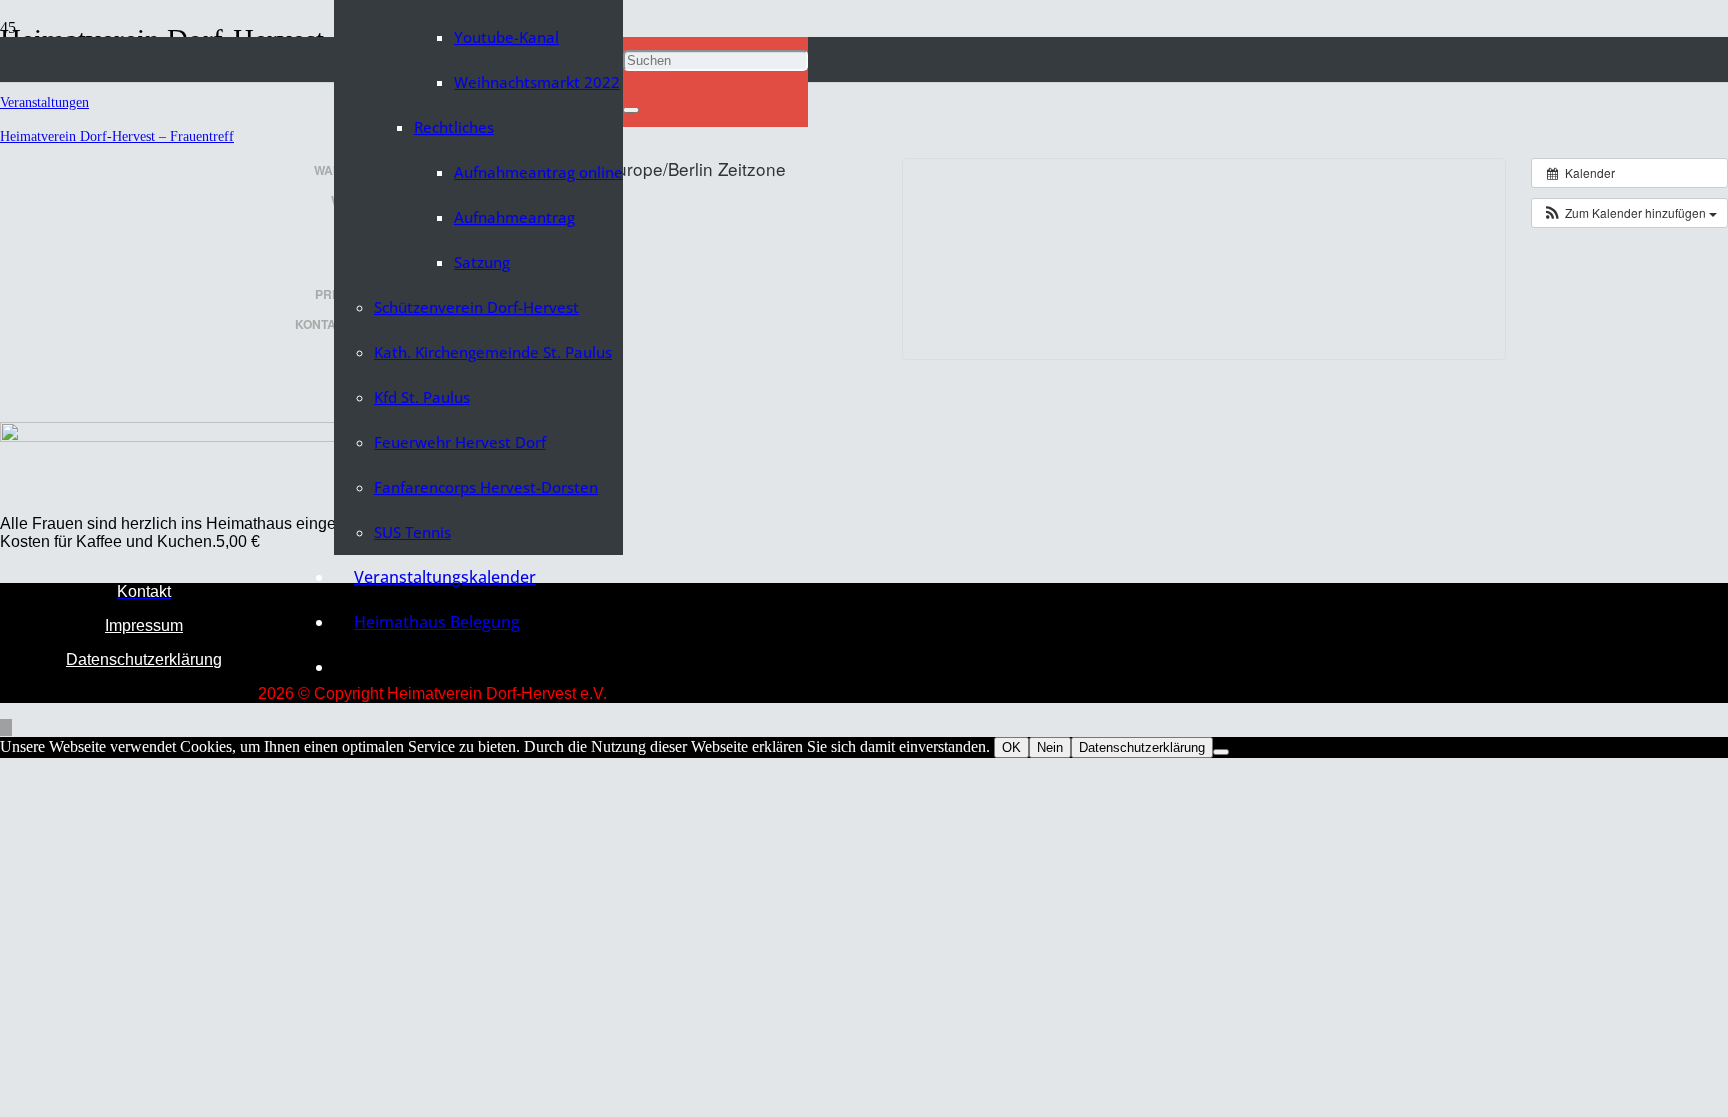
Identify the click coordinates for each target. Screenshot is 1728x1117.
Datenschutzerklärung (144, 659)
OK (1011, 747)
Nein (1050, 747)
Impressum (144, 625)
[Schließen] (631, 110)
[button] (629, 14)
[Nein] (1221, 752)
